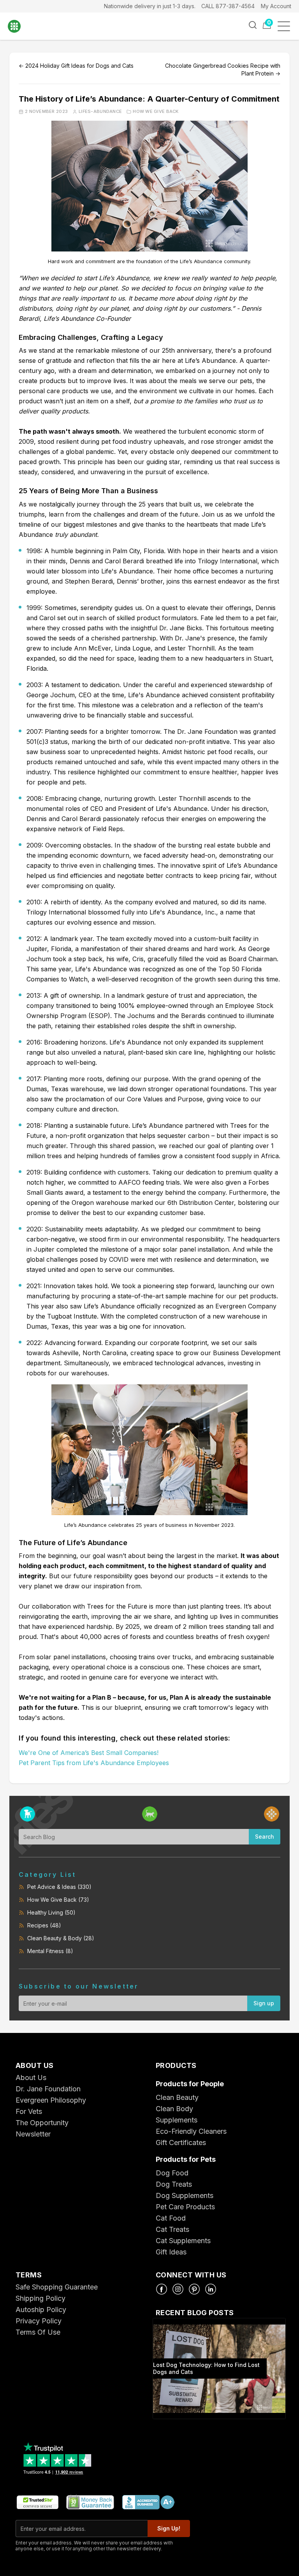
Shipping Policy (40, 2298)
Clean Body (174, 2109)
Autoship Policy (41, 2310)
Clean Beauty (177, 2097)
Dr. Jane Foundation (48, 2089)
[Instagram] (178, 2289)
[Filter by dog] (27, 1814)
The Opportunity (42, 2123)
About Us (31, 2078)
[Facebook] (162, 2289)
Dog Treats (174, 2184)
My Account (276, 6)
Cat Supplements (183, 2241)
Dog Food (172, 2173)
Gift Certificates (181, 2143)
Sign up (264, 2003)
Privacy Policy (39, 2321)
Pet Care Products (185, 2207)
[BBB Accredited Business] (148, 2503)
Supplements (177, 2120)
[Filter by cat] (150, 1814)
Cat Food (171, 2218)
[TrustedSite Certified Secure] (37, 2503)
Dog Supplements (185, 2195)
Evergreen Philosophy (51, 2100)
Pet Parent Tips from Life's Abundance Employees (94, 1763)
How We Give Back (156, 112)
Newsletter (33, 2134)
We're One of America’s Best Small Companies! (89, 1753)
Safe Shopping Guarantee (57, 2287)
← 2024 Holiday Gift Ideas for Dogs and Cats (76, 66)
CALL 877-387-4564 (228, 6)
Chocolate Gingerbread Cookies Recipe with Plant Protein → (223, 69)
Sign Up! (169, 2528)
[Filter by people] (272, 1814)
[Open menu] (286, 26)
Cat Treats (172, 2229)
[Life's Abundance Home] (20, 26)
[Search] (253, 25)
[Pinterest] (194, 2289)
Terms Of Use (38, 2332)
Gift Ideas (171, 2252)
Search (265, 1837)
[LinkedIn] (211, 2289)
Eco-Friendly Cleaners (191, 2131)
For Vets (29, 2111)
